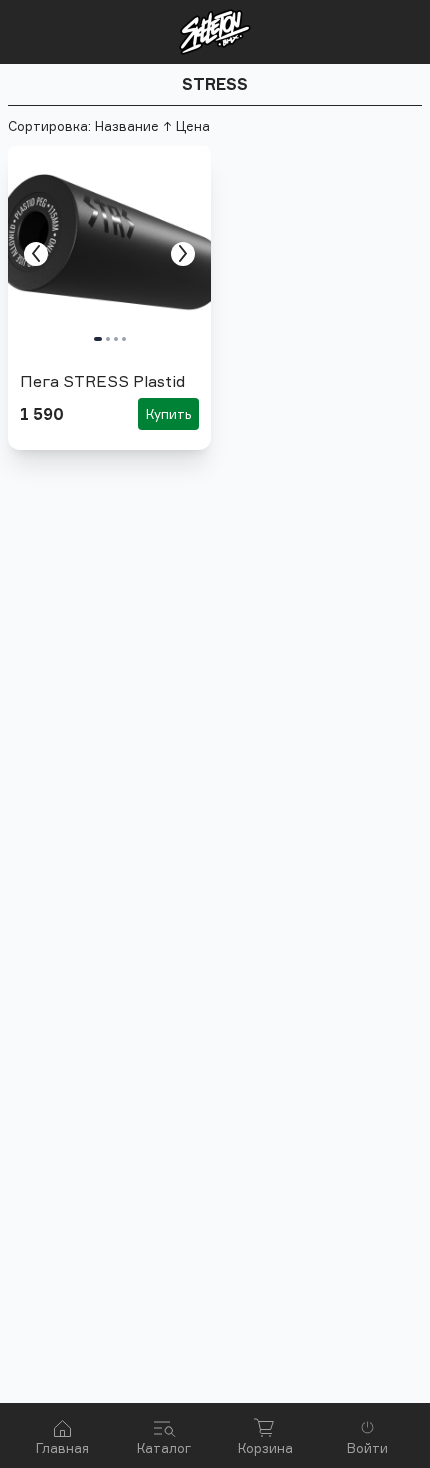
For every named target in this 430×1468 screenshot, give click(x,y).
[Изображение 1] (98, 339)
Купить (168, 414)
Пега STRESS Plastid (102, 381)
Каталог (164, 1448)
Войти (367, 1448)
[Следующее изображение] (183, 253)
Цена (193, 126)
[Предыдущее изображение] (36, 253)
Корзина (265, 1448)
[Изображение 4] (124, 339)
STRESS (215, 84)
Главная (62, 1448)
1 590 (42, 414)
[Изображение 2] (108, 339)
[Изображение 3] (116, 339)
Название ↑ (133, 126)
